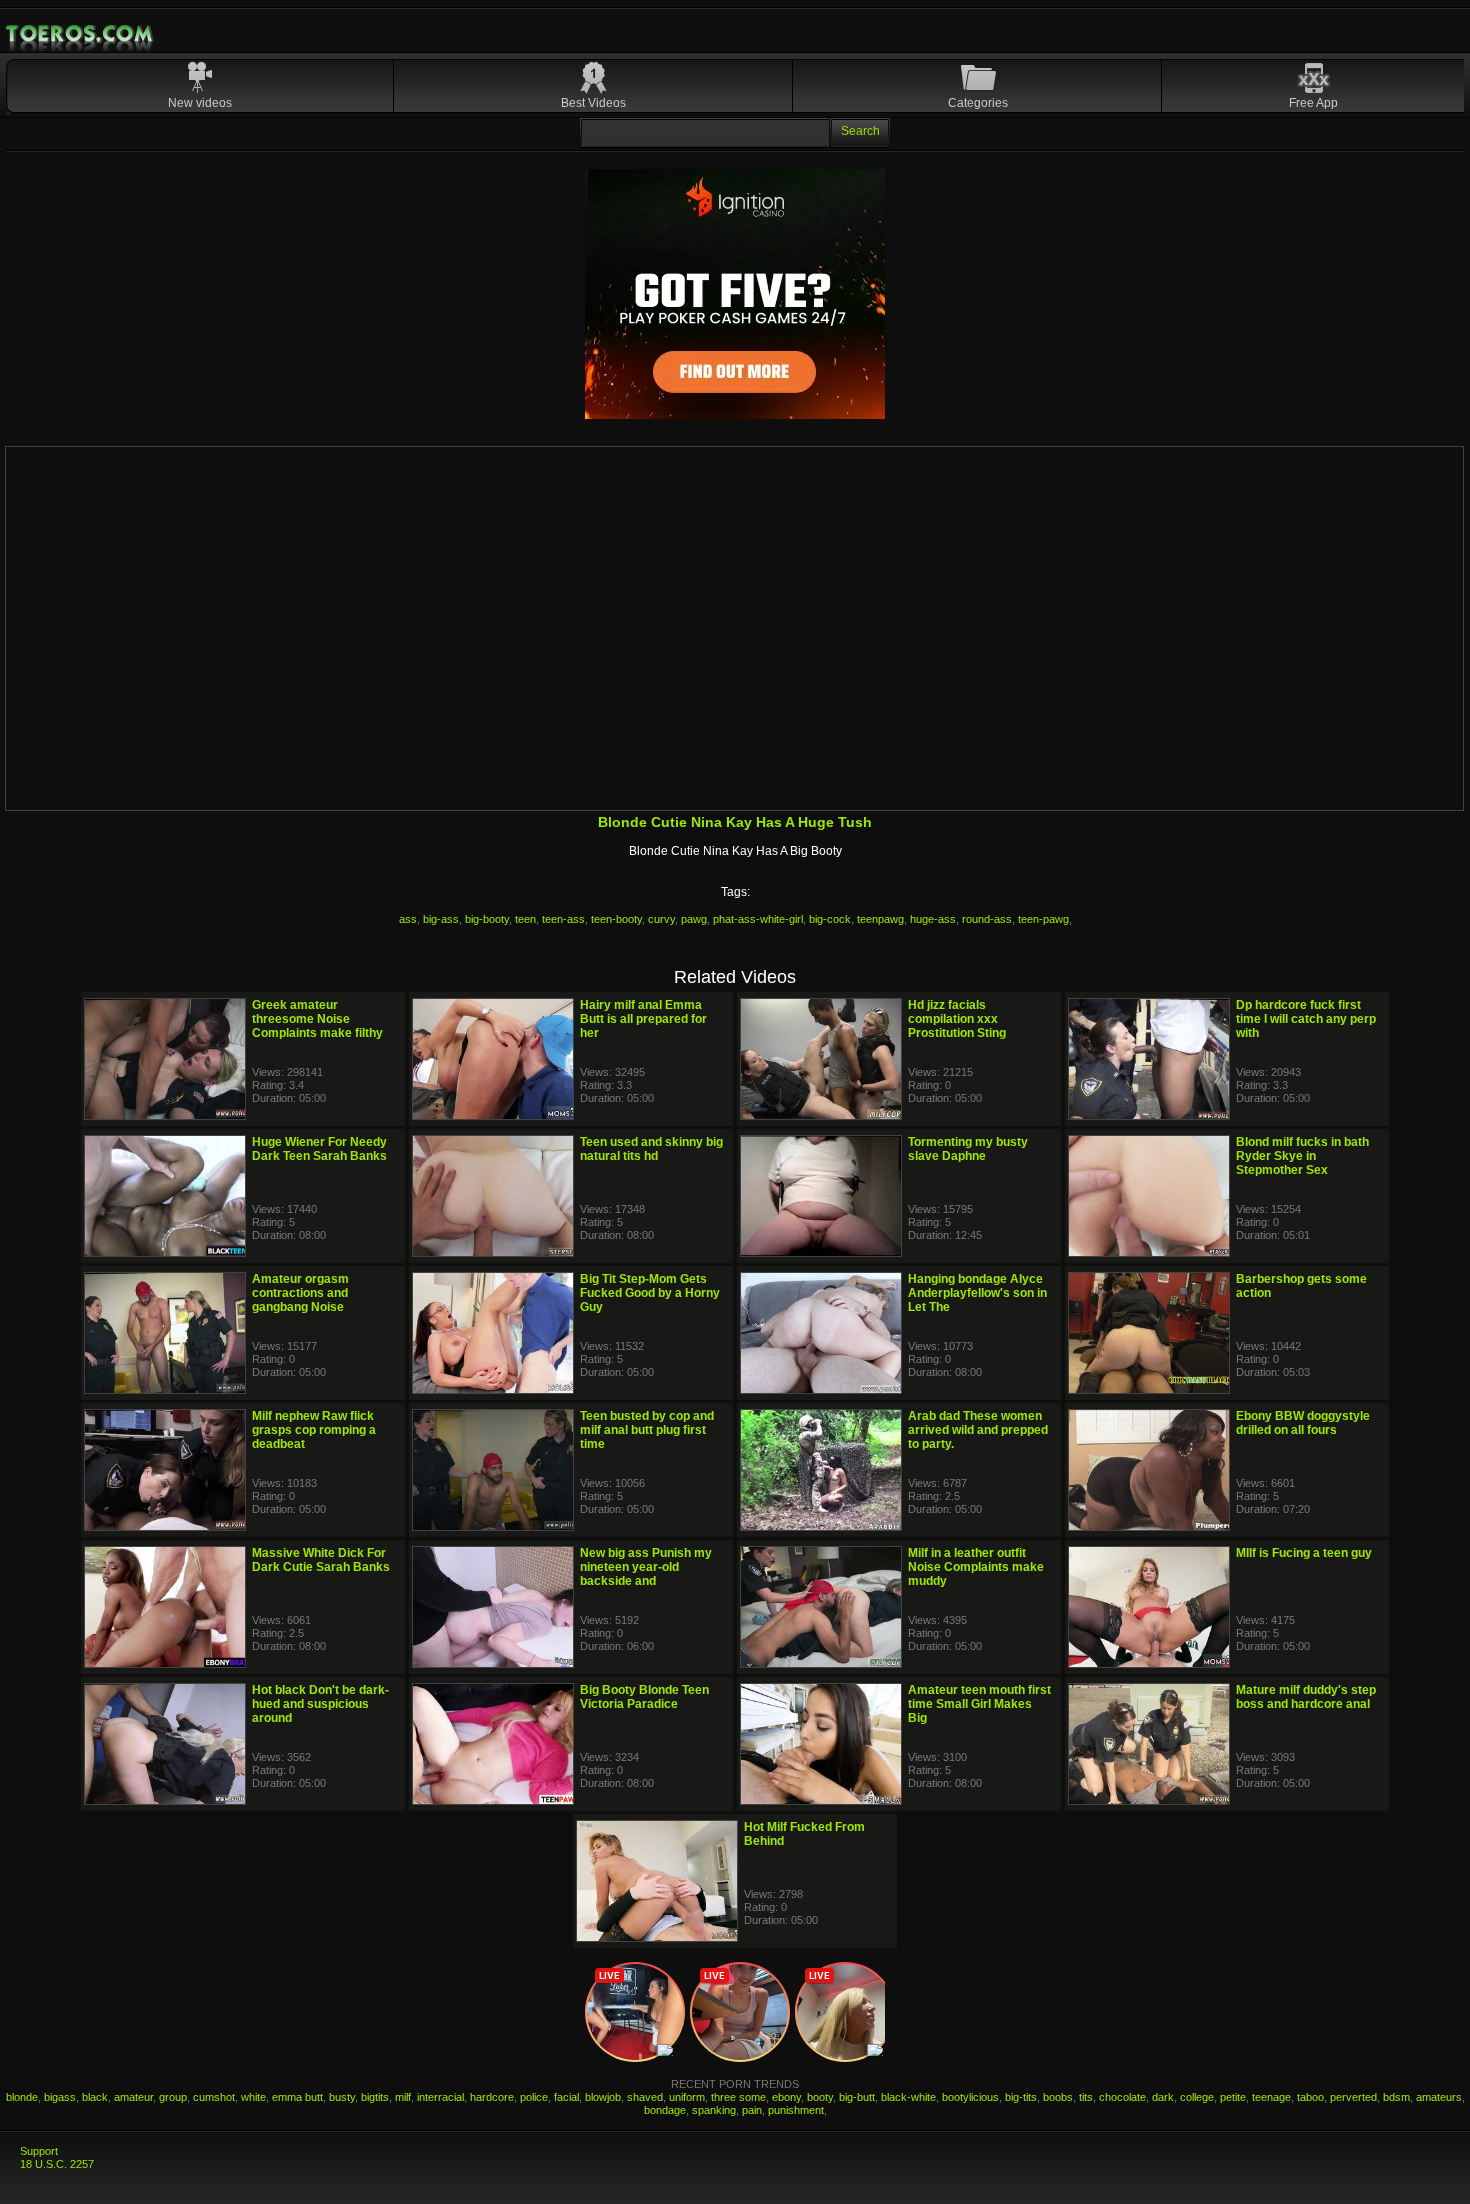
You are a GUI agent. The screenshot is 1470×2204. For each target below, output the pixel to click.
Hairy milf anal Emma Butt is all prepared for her (643, 1019)
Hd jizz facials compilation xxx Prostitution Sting (957, 1019)
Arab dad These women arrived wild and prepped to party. (978, 1430)
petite (1233, 2097)
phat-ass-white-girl (758, 919)
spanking (714, 2110)
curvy (661, 919)
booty (820, 2097)
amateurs (1439, 2097)
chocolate (1122, 2097)
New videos (200, 103)
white (253, 2097)
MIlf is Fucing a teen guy (1304, 1553)
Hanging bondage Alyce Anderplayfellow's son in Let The (977, 1293)
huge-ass (933, 919)
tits (1086, 2097)
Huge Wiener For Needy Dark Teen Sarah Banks (319, 1149)
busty (342, 2097)
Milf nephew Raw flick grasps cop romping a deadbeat (314, 1430)
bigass (60, 2097)
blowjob (603, 2097)
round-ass (987, 919)
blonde (22, 2097)
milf (403, 2097)
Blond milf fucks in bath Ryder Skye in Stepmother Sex (1302, 1156)
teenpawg (880, 919)
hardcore (492, 2097)
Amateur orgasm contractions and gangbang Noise (300, 1293)
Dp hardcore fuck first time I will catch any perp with (1306, 1019)
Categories (978, 103)
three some (738, 2097)
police (534, 2097)
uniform (687, 2097)
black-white (908, 2097)
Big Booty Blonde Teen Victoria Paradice (644, 1697)
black (95, 2097)
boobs (1058, 2097)
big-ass (441, 919)
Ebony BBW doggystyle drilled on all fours (1303, 1423)
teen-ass (563, 919)
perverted (1353, 2097)
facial (566, 2097)
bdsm (1396, 2097)
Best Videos (593, 103)
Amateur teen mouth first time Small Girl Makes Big (979, 1704)
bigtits (375, 2097)
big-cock (830, 919)
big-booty (487, 919)
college (1197, 2097)
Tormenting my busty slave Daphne (968, 1149)
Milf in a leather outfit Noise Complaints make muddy (976, 1567)
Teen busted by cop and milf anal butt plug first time (647, 1430)
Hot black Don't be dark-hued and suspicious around (320, 1704)
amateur (133, 2097)
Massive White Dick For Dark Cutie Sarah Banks (321, 1560)
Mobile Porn (81, 34)
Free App (1313, 103)
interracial (440, 2097)
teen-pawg (1043, 919)
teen (525, 919)
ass (408, 919)
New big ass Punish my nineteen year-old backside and (646, 1567)
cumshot (214, 2097)
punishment (796, 2110)
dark (1163, 2097)
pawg (694, 919)
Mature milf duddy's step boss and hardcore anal (1306, 1697)
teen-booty (616, 919)
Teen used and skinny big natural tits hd (651, 1149)
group (173, 2097)
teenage (1271, 2097)
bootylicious (970, 2097)
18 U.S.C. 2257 (57, 2164)
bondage (665, 2110)
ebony (786, 2097)
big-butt (857, 2097)
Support (39, 2151)
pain (752, 2110)
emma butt (297, 2097)
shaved (645, 2097)
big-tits (1021, 2097)
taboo (1310, 2097)
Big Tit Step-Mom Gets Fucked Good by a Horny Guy (650, 1293)
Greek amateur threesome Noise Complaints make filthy (317, 1019)
